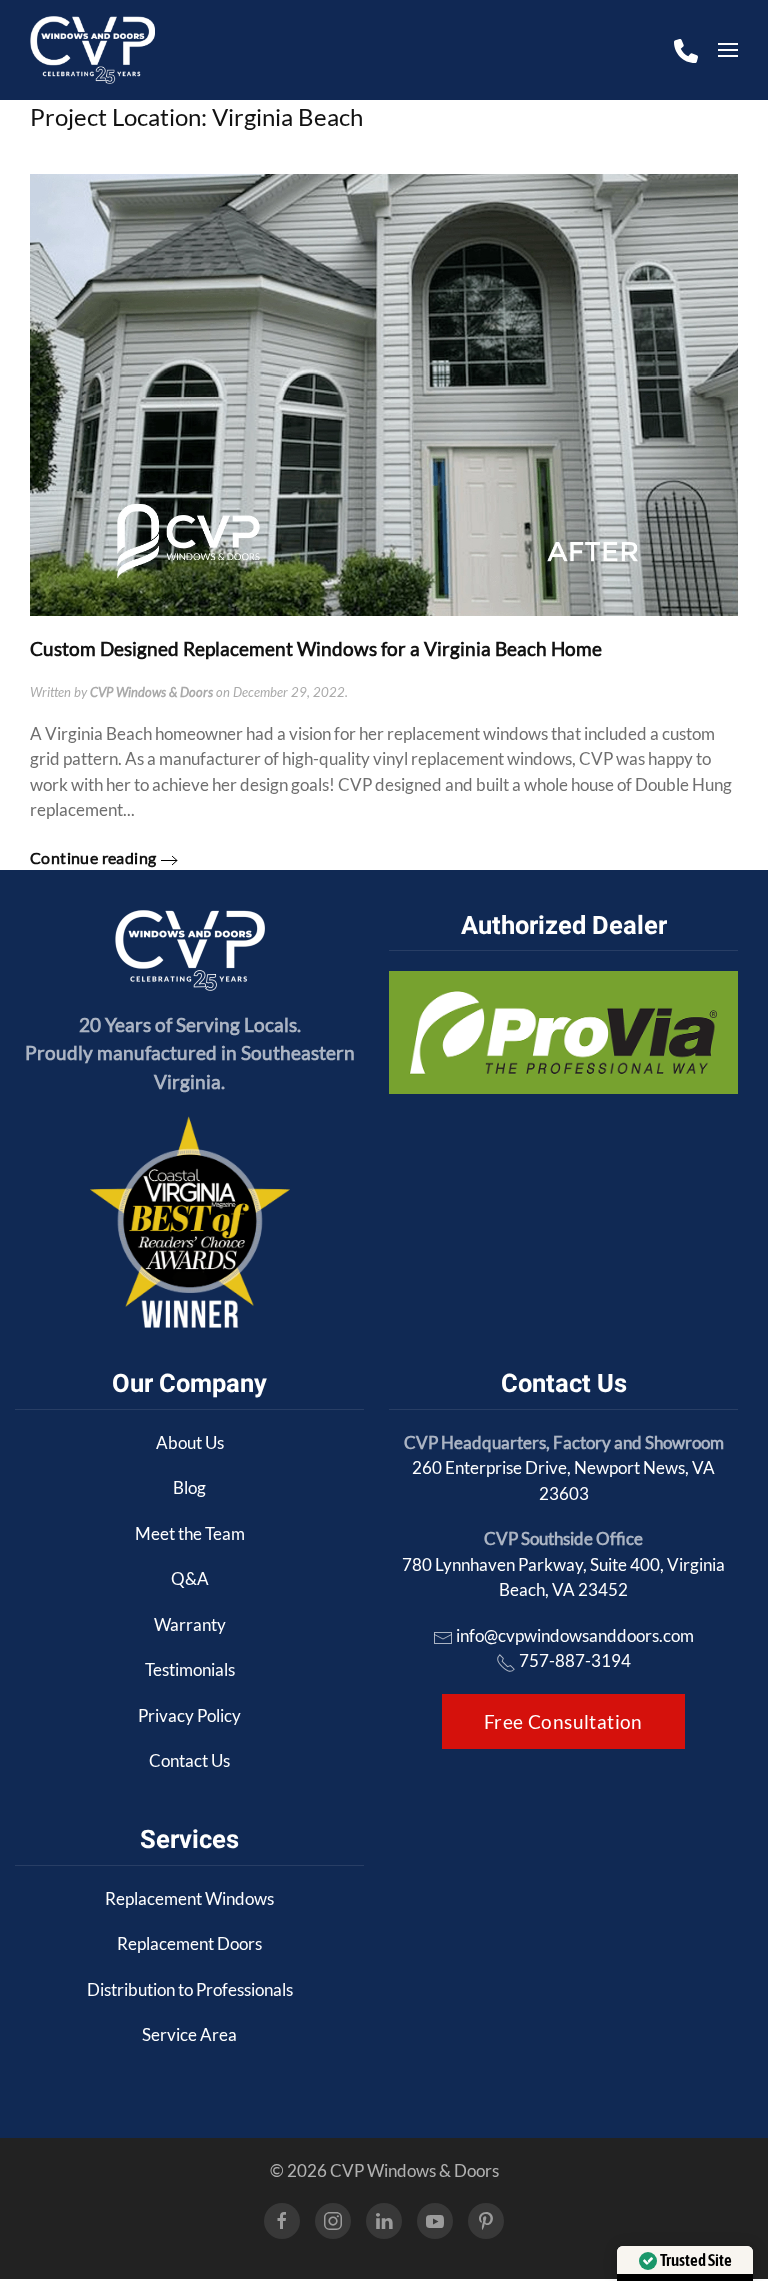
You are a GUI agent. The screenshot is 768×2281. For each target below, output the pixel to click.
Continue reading (93, 857)
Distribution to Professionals (190, 1989)
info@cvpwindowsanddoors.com (575, 1635)
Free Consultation (563, 1721)
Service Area (189, 2034)
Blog (189, 1487)
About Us (190, 1442)
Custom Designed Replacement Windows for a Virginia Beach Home (316, 648)
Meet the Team (190, 1533)
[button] (728, 50)
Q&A (190, 1578)
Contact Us (189, 1760)
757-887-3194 (575, 1660)
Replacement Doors (189, 1943)
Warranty (190, 1624)
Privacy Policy (189, 1715)
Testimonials (190, 1669)
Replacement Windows (189, 1898)
